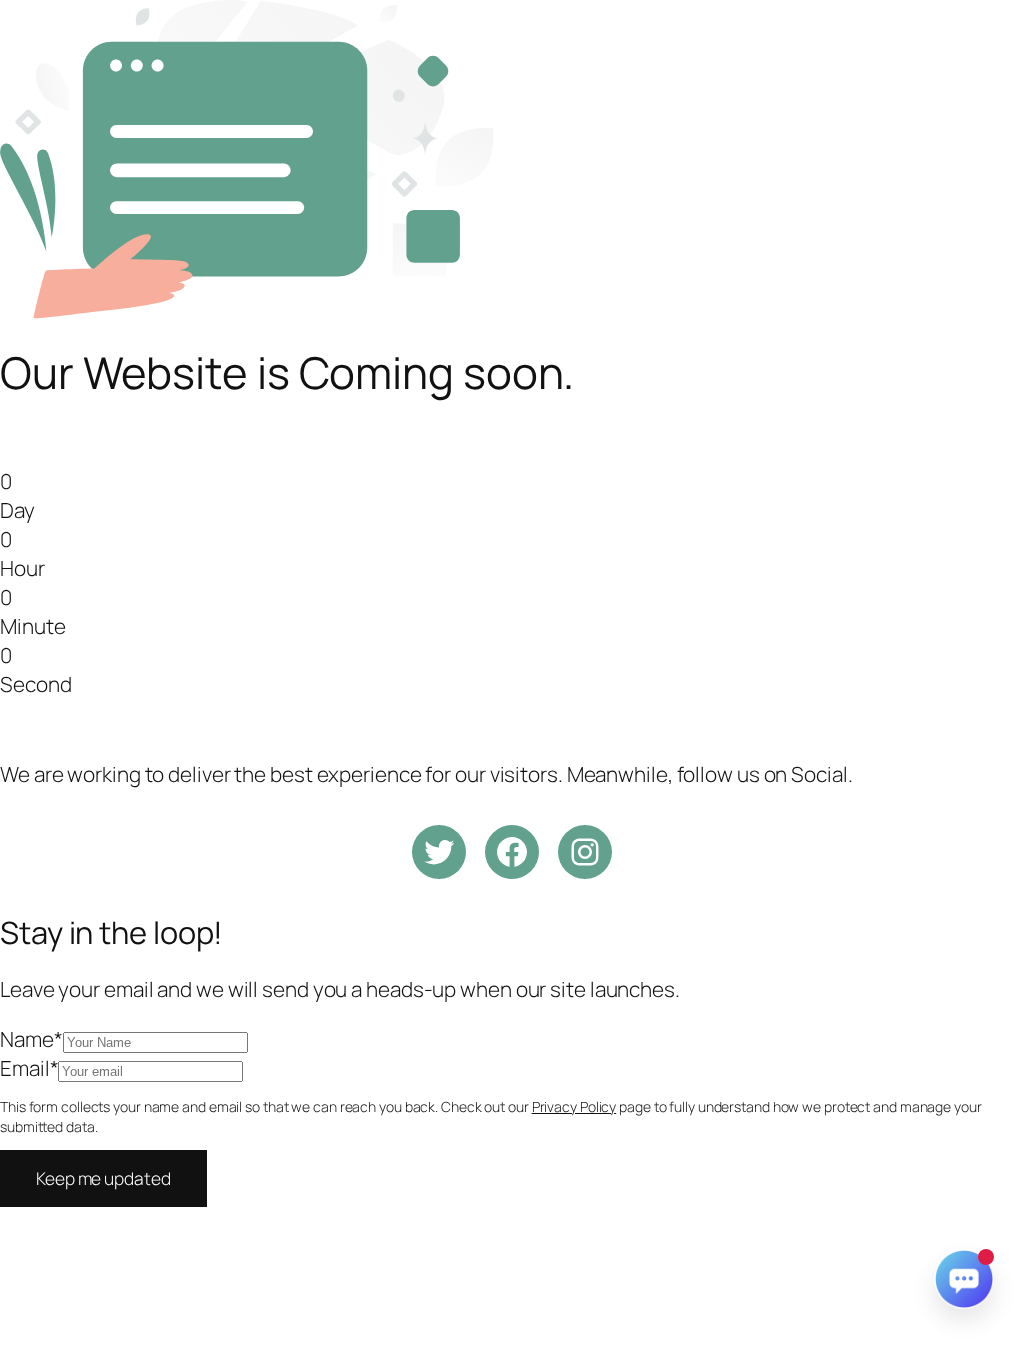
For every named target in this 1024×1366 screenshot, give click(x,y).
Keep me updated (103, 1178)
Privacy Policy (574, 1106)
